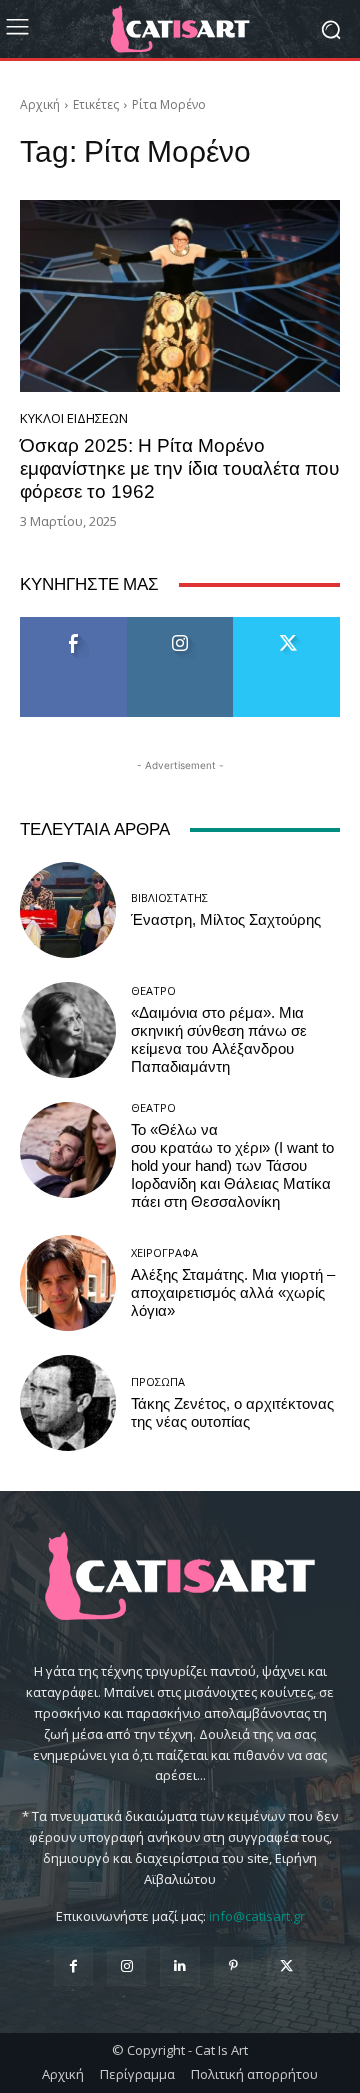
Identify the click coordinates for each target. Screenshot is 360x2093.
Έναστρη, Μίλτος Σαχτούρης (226, 920)
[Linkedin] (179, 1966)
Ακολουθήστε (180, 624)
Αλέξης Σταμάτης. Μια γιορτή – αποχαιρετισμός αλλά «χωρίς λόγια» (233, 1293)
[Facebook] (73, 1966)
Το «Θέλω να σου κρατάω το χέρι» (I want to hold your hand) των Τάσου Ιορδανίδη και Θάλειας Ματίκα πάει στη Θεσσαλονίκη (232, 1166)
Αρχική (40, 104)
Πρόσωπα (158, 1381)
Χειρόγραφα (164, 1252)
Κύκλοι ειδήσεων (74, 418)
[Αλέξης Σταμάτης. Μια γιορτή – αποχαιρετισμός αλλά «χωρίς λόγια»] (68, 1283)
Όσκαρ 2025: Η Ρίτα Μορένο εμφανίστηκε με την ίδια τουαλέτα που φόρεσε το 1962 (179, 468)
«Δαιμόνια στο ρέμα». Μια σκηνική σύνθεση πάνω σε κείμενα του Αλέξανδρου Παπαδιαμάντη (219, 1040)
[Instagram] (126, 1966)
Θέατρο (153, 990)
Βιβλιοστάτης (169, 897)
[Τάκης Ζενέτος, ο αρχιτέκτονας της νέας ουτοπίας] (68, 1403)
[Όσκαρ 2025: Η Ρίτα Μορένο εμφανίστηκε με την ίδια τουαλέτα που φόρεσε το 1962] (180, 296)
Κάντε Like (74, 624)
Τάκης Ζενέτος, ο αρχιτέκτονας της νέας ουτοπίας (232, 1413)
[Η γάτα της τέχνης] (180, 29)
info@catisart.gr (257, 1916)
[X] (286, 1966)
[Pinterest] (233, 1966)
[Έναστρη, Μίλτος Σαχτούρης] (68, 910)
